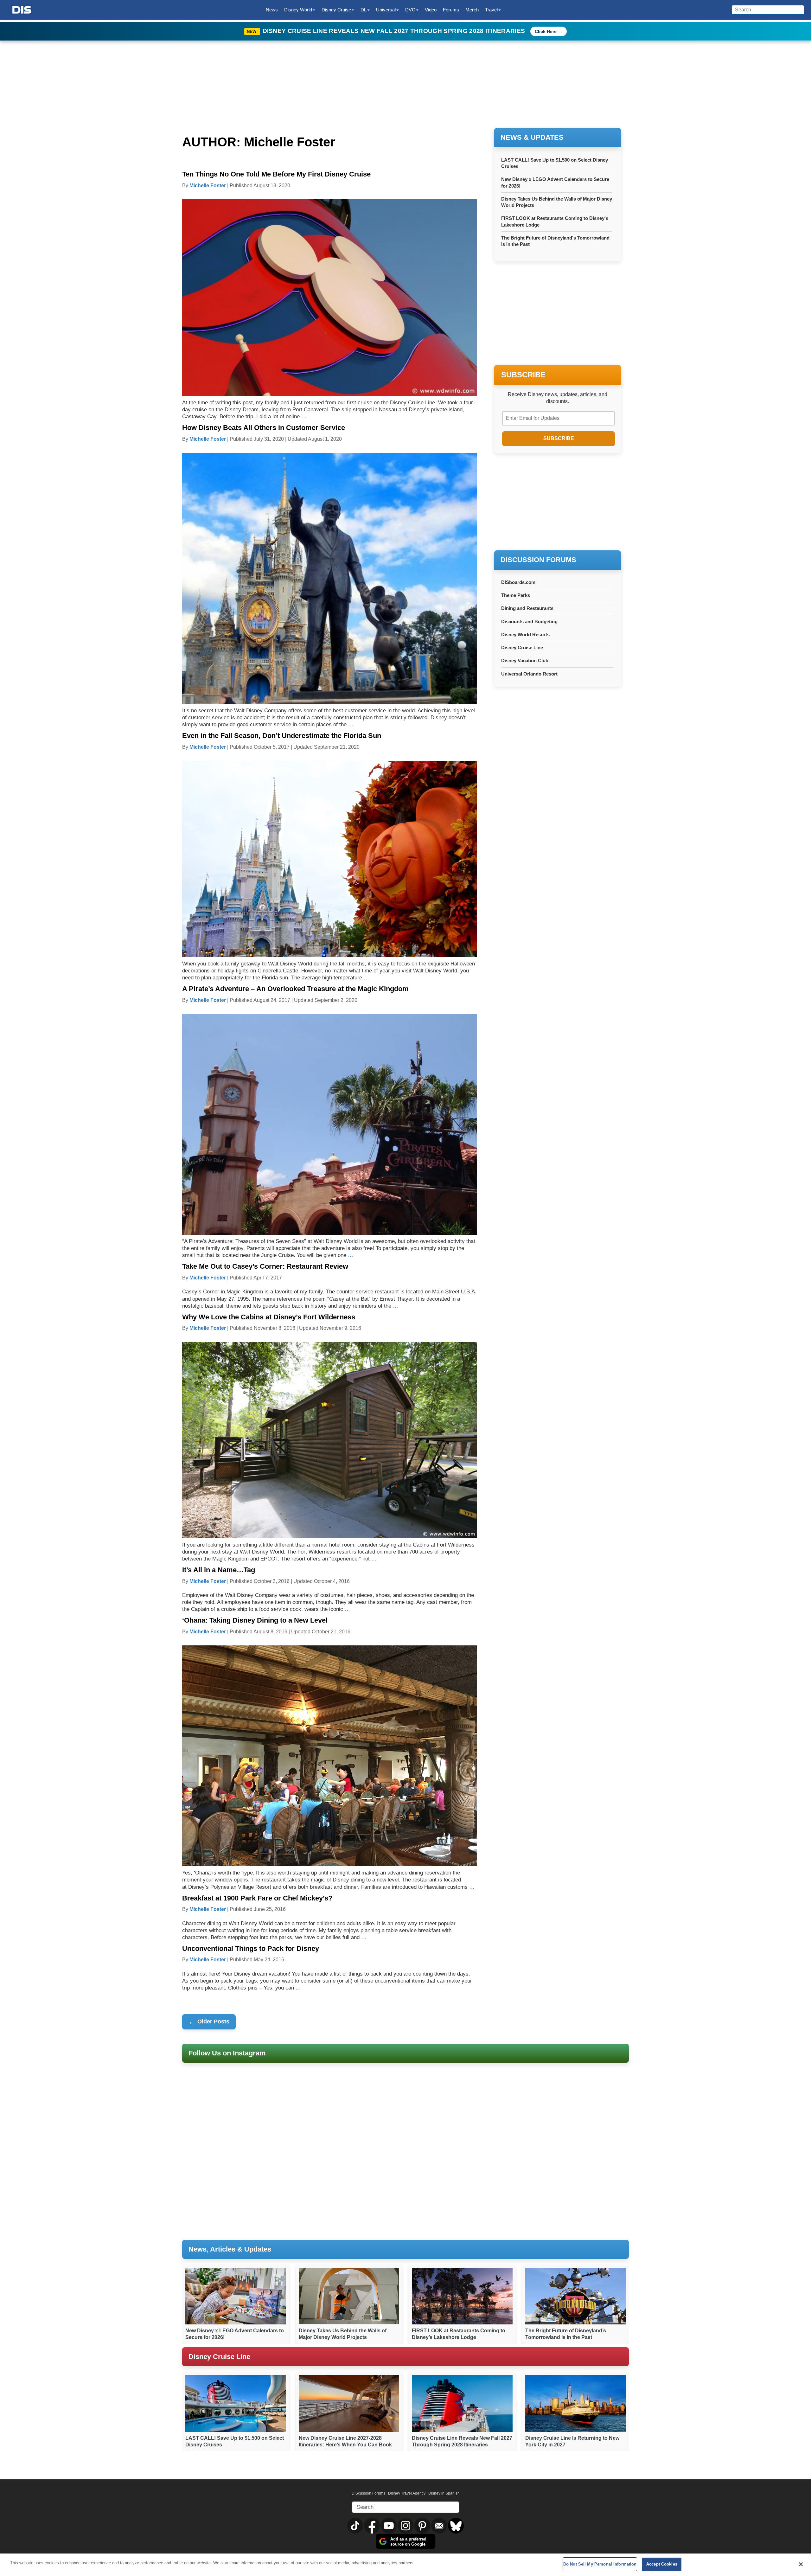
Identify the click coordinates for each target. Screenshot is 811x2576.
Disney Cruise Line (522, 647)
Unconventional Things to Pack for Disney (251, 1948)
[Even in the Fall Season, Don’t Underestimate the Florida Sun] (329, 859)
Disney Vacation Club (525, 660)
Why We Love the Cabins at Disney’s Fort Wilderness (269, 1317)
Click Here (546, 31)
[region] (405, 2565)
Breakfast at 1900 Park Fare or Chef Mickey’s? (257, 1898)
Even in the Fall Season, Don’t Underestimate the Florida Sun (282, 736)
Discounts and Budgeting (529, 622)
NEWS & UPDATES (532, 137)
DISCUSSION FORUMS (538, 560)
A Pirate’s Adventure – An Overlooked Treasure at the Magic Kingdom (295, 989)
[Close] (801, 2564)
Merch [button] (472, 10)
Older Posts (209, 2022)
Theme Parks (516, 595)
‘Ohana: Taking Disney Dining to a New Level (255, 1620)
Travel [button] (491, 10)
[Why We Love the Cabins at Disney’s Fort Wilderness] (329, 1440)
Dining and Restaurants (527, 608)
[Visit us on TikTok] (356, 2525)
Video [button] (431, 10)
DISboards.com (518, 582)
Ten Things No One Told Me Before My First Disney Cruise (276, 174)
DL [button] (364, 10)
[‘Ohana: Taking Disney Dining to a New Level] (329, 1756)
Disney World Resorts (525, 634)
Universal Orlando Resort (529, 674)
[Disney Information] (22, 10)
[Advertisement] (558, 503)
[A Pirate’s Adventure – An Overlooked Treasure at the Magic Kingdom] (329, 1124)
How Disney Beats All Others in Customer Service (264, 428)
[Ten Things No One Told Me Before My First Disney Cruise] (329, 297)
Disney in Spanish (444, 2493)
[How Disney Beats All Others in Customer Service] (329, 578)
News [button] (272, 10)
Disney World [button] (298, 10)
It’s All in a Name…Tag (219, 1570)
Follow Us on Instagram (227, 2053)
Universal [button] (386, 10)
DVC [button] (410, 10)
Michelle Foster (208, 186)
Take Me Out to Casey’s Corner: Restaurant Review (265, 1266)
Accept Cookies (662, 2564)
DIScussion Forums (368, 2493)
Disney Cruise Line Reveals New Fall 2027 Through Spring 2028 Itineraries (395, 31)
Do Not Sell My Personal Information (600, 2564)
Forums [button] (451, 10)
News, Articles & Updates (230, 2249)
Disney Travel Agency (407, 2493)
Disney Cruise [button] (336, 10)
